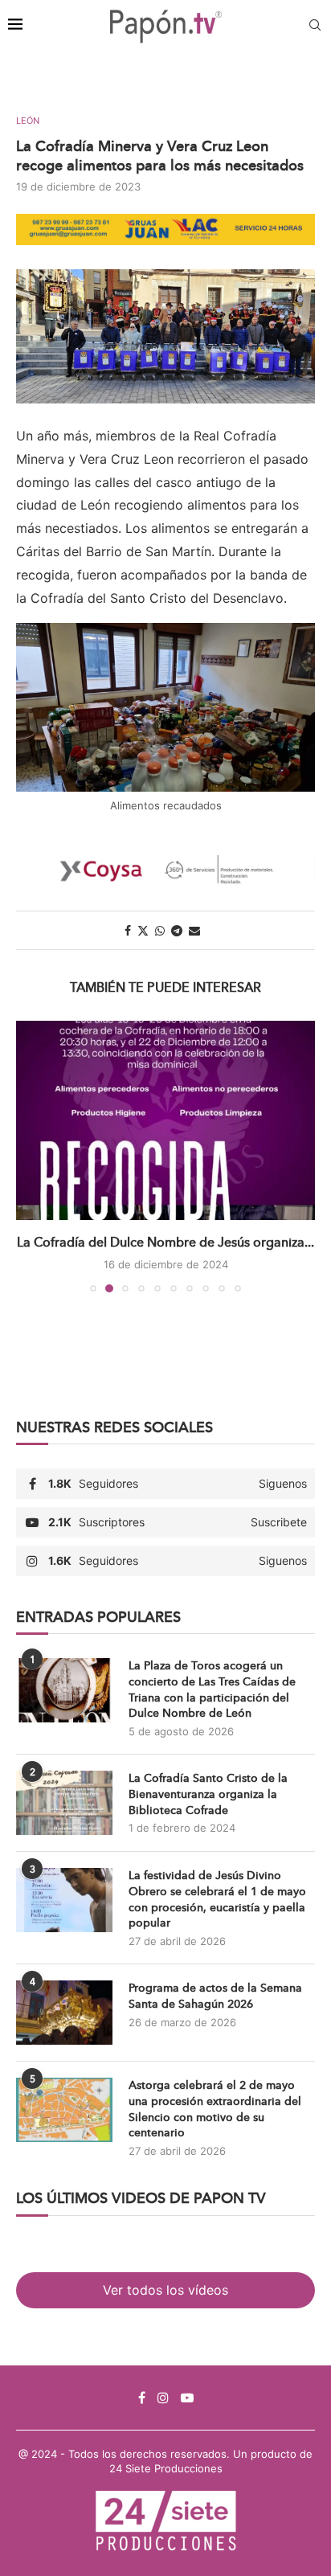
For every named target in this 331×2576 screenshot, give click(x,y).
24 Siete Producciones (166, 2468)
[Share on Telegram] (177, 930)
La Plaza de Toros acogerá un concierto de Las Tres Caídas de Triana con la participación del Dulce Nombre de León (212, 1689)
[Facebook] (142, 2398)
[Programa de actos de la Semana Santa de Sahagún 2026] (64, 2013)
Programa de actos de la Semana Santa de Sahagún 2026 (215, 1996)
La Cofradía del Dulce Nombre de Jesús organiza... (165, 1242)
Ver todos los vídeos (165, 2290)
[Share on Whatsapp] (160, 930)
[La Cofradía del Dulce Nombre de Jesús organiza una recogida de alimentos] (165, 1120)
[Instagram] (163, 2398)
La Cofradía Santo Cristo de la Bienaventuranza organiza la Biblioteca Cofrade (208, 1794)
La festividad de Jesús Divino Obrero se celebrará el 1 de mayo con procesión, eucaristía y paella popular (217, 1899)
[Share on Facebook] (128, 930)
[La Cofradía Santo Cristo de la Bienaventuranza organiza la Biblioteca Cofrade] (64, 1803)
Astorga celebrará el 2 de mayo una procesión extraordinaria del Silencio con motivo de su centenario (215, 2109)
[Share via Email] (194, 930)
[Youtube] (187, 2398)
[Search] (315, 26)
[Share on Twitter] (143, 930)
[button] (30, 1156)
